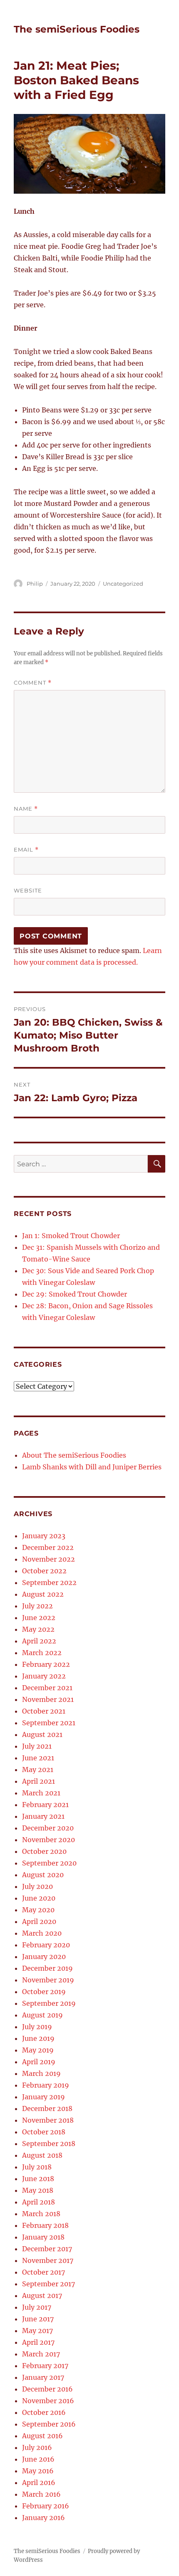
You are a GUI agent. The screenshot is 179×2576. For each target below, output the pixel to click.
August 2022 (43, 1594)
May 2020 (38, 1910)
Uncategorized (123, 584)
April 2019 (39, 2062)
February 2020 (46, 1945)
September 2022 (49, 1583)
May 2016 (38, 2471)
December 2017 (47, 2249)
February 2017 (45, 2366)
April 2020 (39, 1921)
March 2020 (42, 1933)
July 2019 (37, 2027)
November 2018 (48, 2120)
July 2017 (37, 2307)
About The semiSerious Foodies (74, 1455)
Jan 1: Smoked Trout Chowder (71, 1236)
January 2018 (43, 2237)
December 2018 (47, 2108)
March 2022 (42, 1653)
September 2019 (49, 2003)
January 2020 (44, 1957)
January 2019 (44, 2097)
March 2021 (41, 1793)
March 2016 (41, 2494)
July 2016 (37, 2447)
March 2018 (41, 2214)
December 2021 (47, 1688)
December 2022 (48, 1547)
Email (26, 850)
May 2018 (38, 2190)
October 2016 (44, 2412)
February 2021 (45, 1805)
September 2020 (49, 1863)
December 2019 (47, 1968)
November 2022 (48, 1559)
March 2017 (41, 2354)
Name (26, 809)
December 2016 (47, 2389)
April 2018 (39, 2202)
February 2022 (46, 1664)
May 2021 (38, 1770)
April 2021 (39, 1781)
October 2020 (44, 1851)
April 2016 (39, 2482)
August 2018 (42, 2155)
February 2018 (45, 2225)
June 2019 (38, 2038)
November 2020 (48, 1840)
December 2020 (48, 1828)
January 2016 (44, 2518)
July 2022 (37, 1606)
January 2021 (43, 1816)
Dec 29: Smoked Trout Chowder (75, 1294)
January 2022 (44, 1676)
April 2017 (38, 2342)
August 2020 (43, 1875)
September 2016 (49, 2424)
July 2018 (37, 2167)
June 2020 (39, 1898)
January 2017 (43, 2377)
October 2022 (44, 1571)
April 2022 (39, 1641)
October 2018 (44, 2132)
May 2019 (38, 2050)
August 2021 (42, 1734)
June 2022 (39, 1618)
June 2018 (38, 2179)
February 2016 (46, 2506)
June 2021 (38, 1758)
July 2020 (37, 1886)
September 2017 (48, 2284)
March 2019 (41, 2073)
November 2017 (48, 2260)
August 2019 (42, 2015)
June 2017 (38, 2319)
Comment (33, 683)
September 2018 (49, 2144)
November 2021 (48, 1699)
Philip (35, 584)
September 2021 (49, 1723)
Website (28, 890)
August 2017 (42, 2295)
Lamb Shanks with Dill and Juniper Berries (92, 1467)
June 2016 (38, 2459)
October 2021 (44, 1711)
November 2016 (48, 2401)
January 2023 (44, 1536)
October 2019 (44, 1992)
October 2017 (44, 2272)
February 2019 (46, 2085)
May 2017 (37, 2331)
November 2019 (48, 1980)
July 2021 (37, 1746)
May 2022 (38, 1629)
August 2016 (42, 2436)
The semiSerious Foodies (77, 29)
